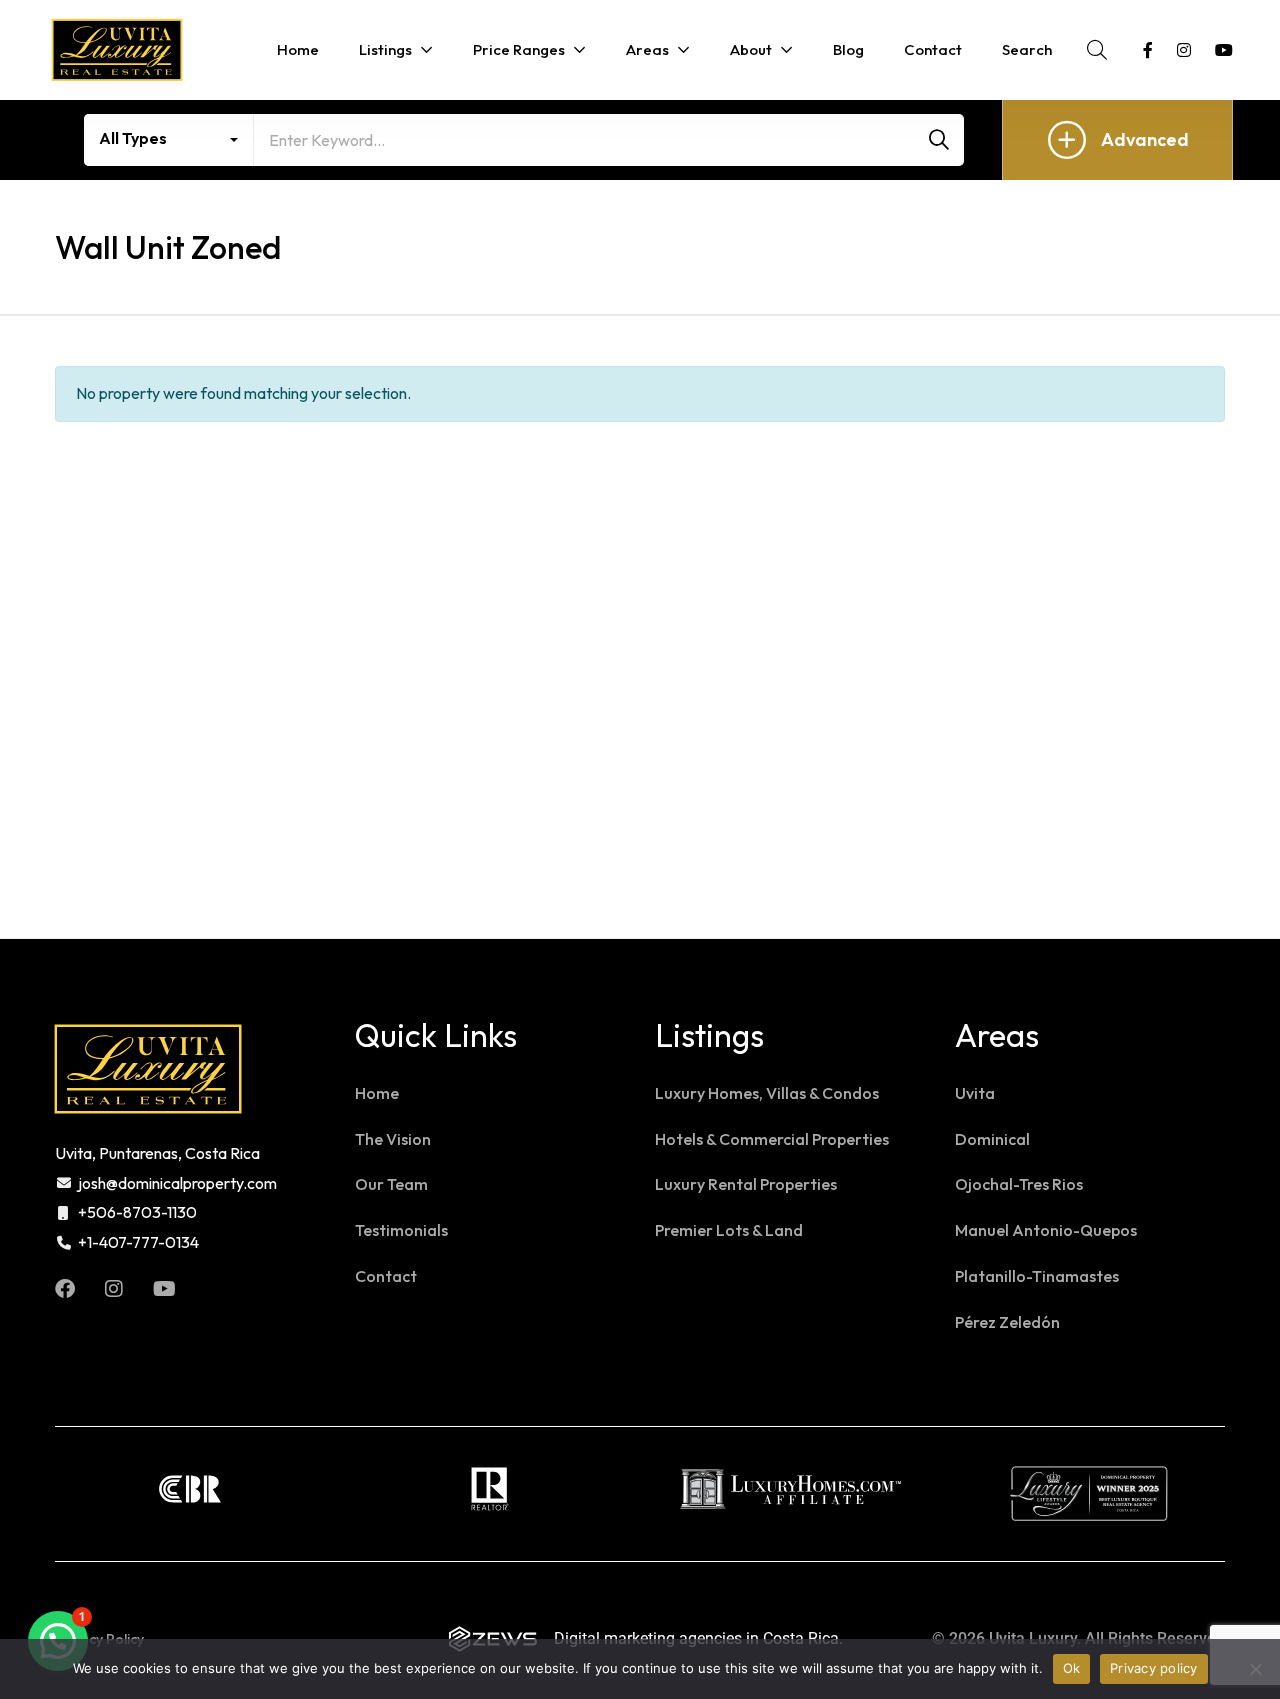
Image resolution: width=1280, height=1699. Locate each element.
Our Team (391, 1184)
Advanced (1145, 139)
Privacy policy (1154, 1668)
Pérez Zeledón (1007, 1322)
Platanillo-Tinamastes (1037, 1276)
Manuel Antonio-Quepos (1046, 1230)
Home (377, 1093)
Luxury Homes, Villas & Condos (767, 1093)
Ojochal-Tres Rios (1019, 1184)
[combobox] (169, 140)
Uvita (975, 1093)
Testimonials (401, 1230)
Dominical (992, 1139)
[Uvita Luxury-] (117, 50)
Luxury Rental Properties (746, 1184)
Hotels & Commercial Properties (772, 1139)
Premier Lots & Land (729, 1230)
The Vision (393, 1139)
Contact (386, 1276)
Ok (1072, 1668)
